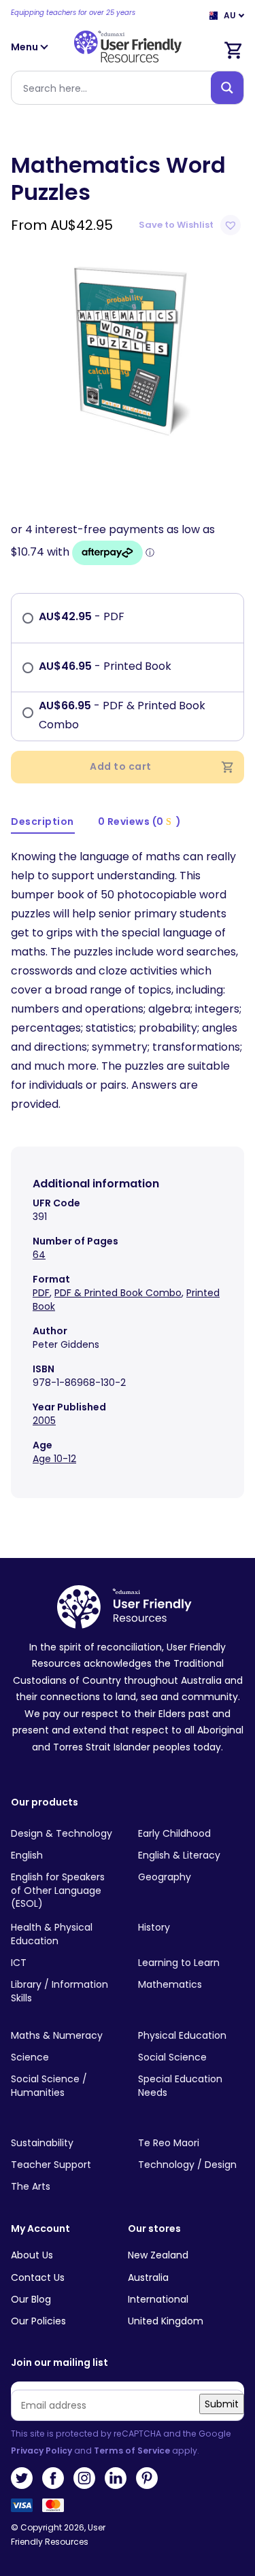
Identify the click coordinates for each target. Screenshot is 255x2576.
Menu (26, 47)
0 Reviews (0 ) (140, 821)
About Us (32, 2255)
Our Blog (31, 2299)
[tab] (43, 823)
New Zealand (158, 2255)
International (158, 2299)
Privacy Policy (41, 2451)
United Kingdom (166, 2321)
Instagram (84, 2478)
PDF (41, 1293)
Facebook (53, 2478)
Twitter (22, 2478)
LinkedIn (116, 2478)
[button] (191, 225)
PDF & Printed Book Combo (118, 1293)
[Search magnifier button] (227, 88)
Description (42, 821)
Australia (148, 2277)
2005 (44, 1421)
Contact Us (38, 2277)
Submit (222, 2404)
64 (39, 1255)
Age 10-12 (54, 1459)
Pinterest (147, 2478)
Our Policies (38, 2321)
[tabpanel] (128, 348)
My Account (40, 2229)
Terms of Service (132, 2451)
